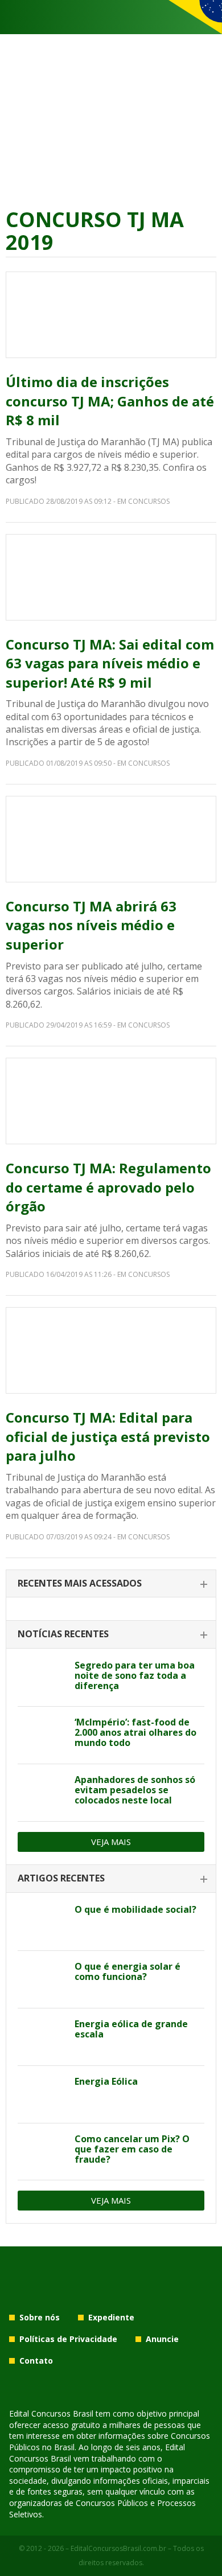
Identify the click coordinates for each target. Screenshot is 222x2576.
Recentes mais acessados (80, 1583)
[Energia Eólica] (42, 2094)
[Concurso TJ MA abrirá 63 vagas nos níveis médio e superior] (111, 839)
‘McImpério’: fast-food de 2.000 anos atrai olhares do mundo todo (135, 1732)
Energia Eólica (106, 2081)
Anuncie (162, 2339)
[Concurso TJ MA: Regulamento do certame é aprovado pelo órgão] (111, 1101)
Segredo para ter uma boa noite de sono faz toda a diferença (135, 1675)
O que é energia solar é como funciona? (128, 1971)
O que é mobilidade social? (135, 1909)
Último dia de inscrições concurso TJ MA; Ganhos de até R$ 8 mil (110, 401)
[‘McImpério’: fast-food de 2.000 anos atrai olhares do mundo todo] (42, 1735)
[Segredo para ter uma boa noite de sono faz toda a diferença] (42, 1678)
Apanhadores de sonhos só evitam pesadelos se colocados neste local (135, 1790)
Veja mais (111, 1842)
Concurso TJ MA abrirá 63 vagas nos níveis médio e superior (91, 925)
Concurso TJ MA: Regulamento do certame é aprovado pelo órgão (108, 1187)
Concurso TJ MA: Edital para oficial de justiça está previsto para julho (108, 1436)
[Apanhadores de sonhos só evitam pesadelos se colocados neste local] (42, 1793)
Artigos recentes (61, 1878)
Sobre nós (40, 2317)
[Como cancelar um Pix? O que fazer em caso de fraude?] (42, 2152)
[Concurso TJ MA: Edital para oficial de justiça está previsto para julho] (111, 1350)
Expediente (111, 2317)
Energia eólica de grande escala (131, 2029)
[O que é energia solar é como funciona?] (42, 1979)
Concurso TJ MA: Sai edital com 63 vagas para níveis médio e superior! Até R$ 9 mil (110, 663)
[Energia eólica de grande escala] (42, 2037)
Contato (36, 2361)
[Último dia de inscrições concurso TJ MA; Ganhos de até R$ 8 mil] (111, 315)
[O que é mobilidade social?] (42, 1922)
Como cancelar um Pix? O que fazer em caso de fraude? (132, 2149)
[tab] (111, 1584)
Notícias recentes (63, 1634)
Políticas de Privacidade (68, 2339)
